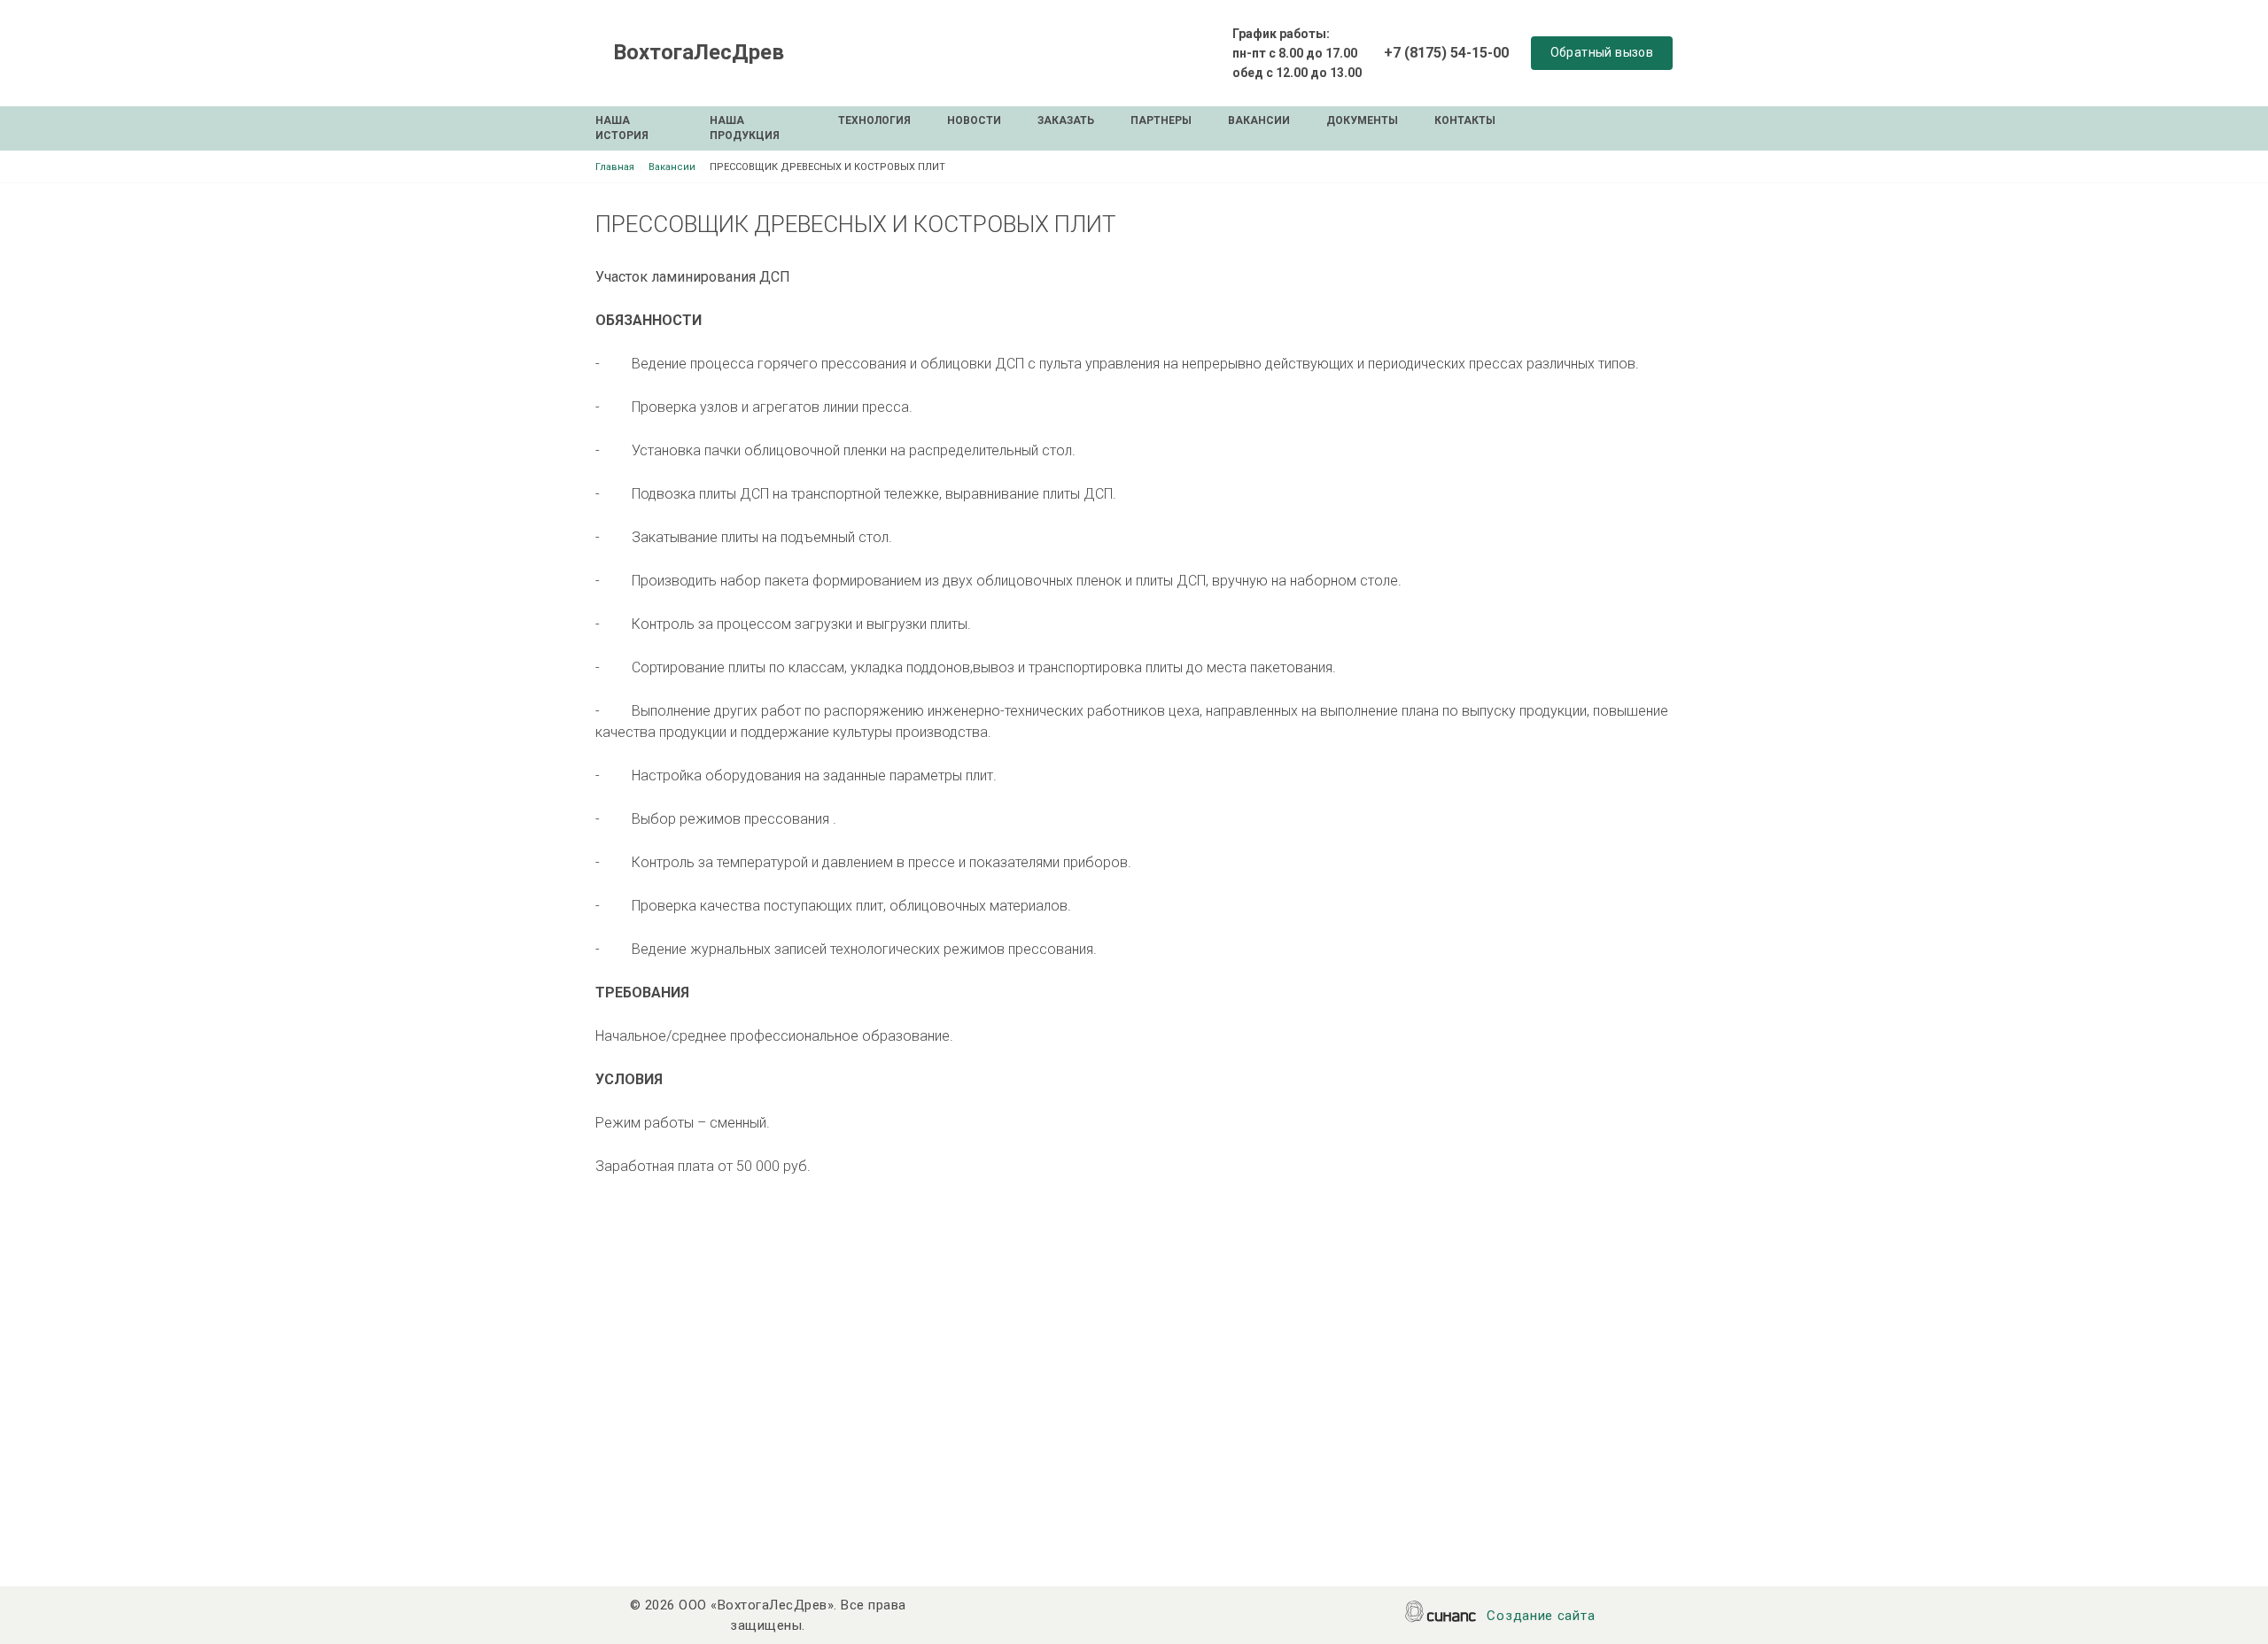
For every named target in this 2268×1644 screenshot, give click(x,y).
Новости (974, 120)
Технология (874, 120)
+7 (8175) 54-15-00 (1446, 53)
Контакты (1465, 120)
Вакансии (1259, 120)
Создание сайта (1541, 1616)
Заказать (1066, 120)
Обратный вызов (1602, 52)
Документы (1362, 120)
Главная (615, 167)
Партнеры (1161, 120)
